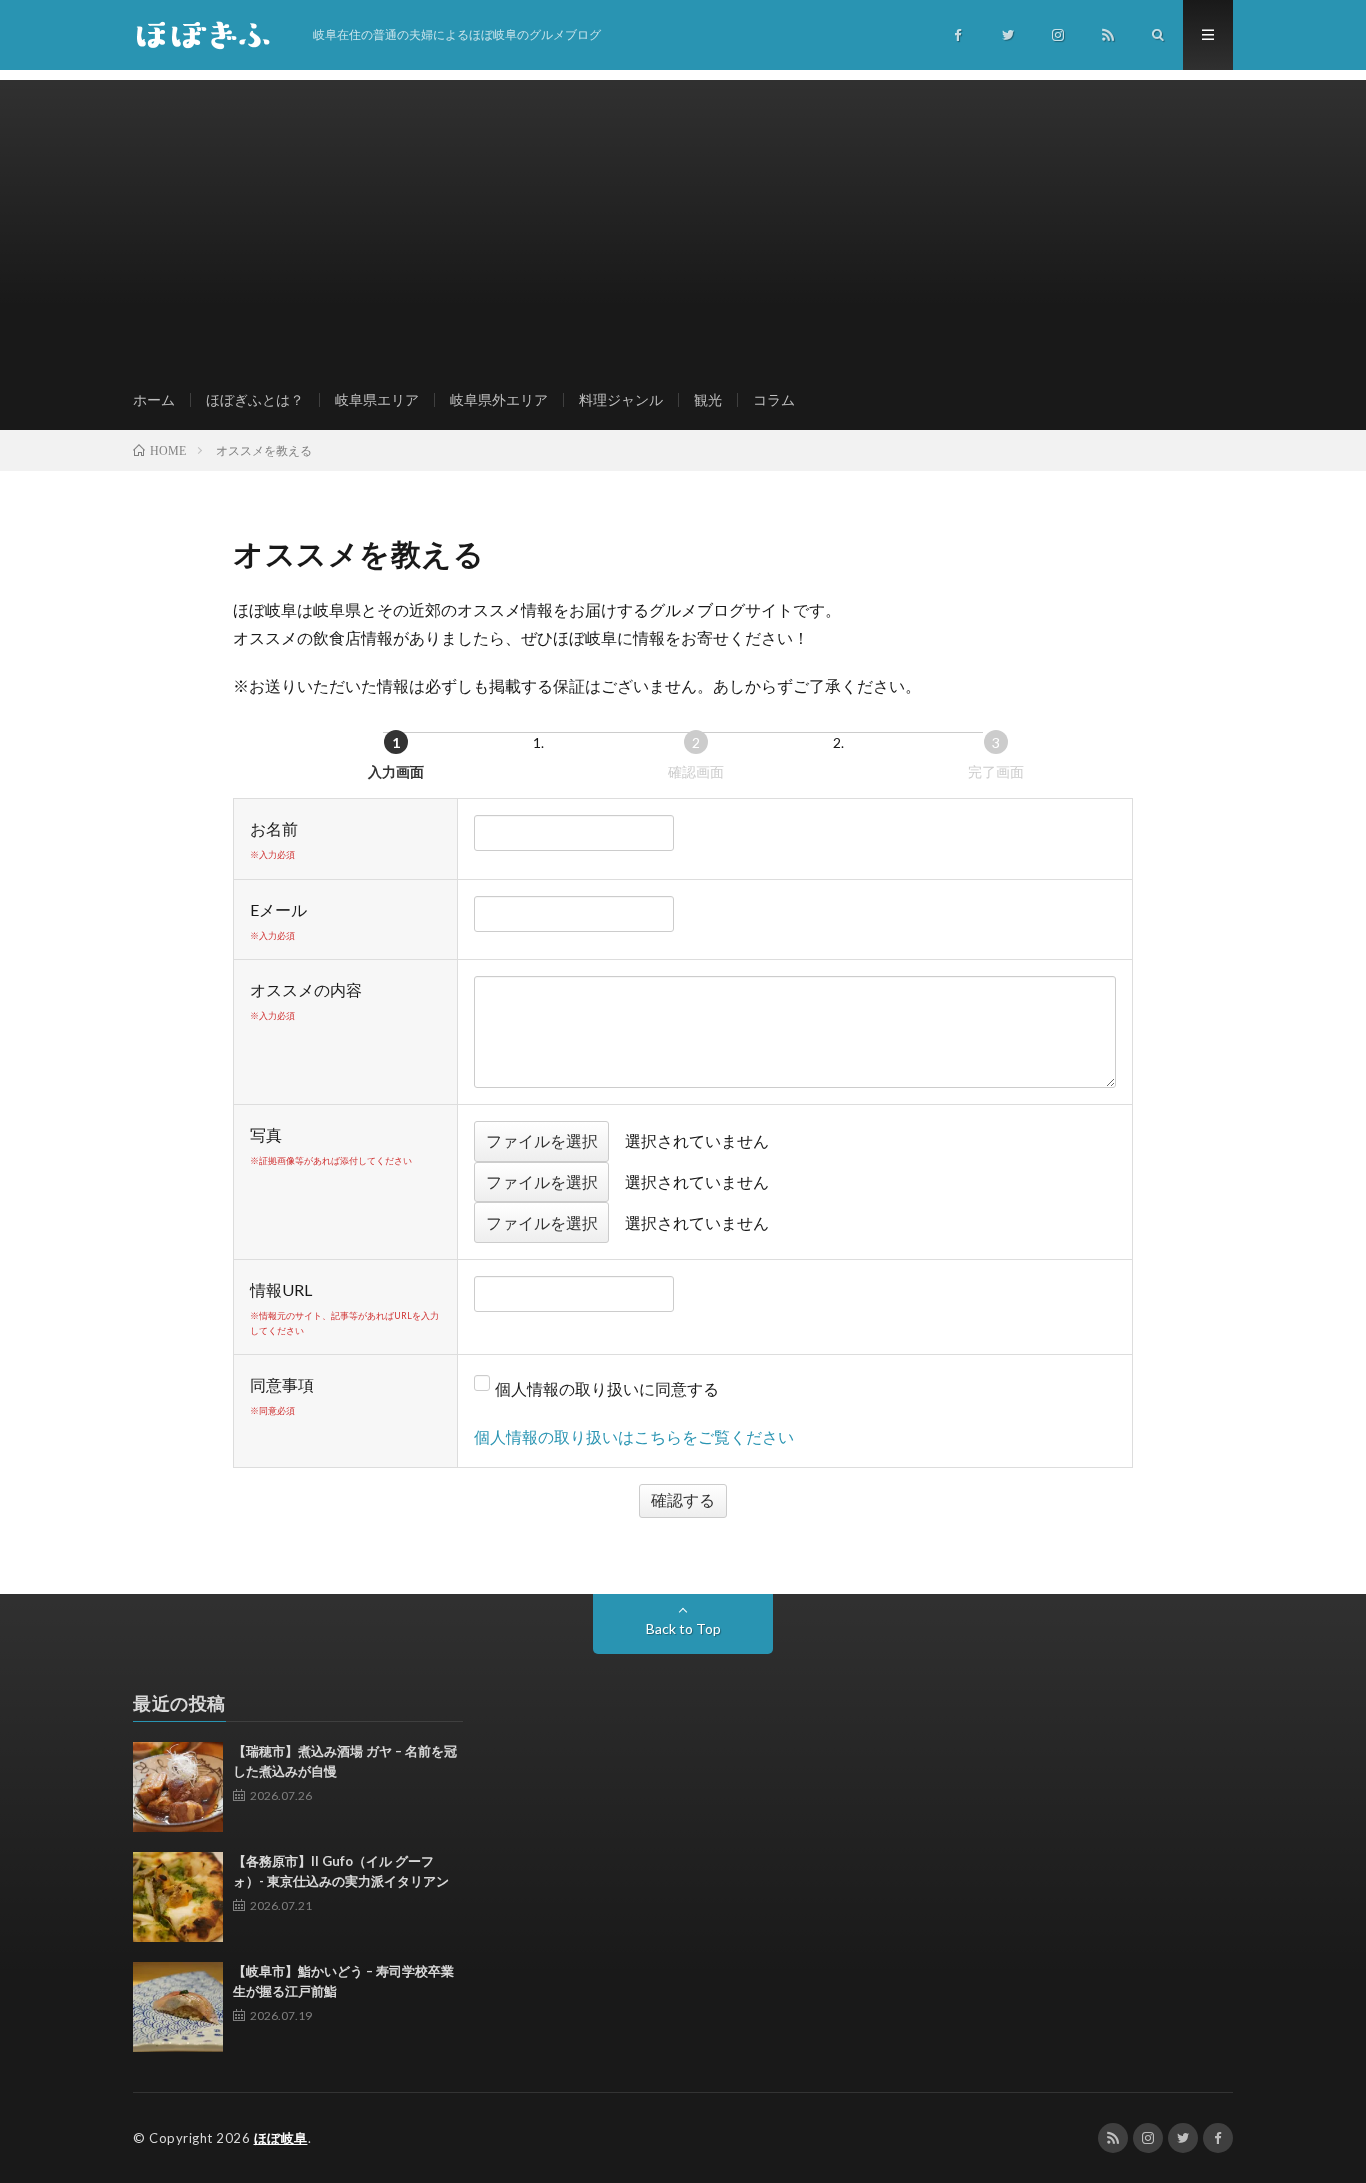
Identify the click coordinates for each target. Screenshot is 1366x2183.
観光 (708, 399)
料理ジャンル (621, 399)
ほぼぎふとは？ (255, 399)
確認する (683, 1499)
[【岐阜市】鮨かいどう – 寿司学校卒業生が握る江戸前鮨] (178, 2007)
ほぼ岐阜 (281, 2138)
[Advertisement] (683, 220)
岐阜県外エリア (499, 399)
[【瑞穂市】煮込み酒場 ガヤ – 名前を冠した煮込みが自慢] (178, 1787)
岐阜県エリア (377, 399)
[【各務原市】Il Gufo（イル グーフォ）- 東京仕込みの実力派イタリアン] (178, 1897)
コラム (774, 399)
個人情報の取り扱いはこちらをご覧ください (634, 1436)
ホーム (154, 399)
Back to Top (683, 1628)
